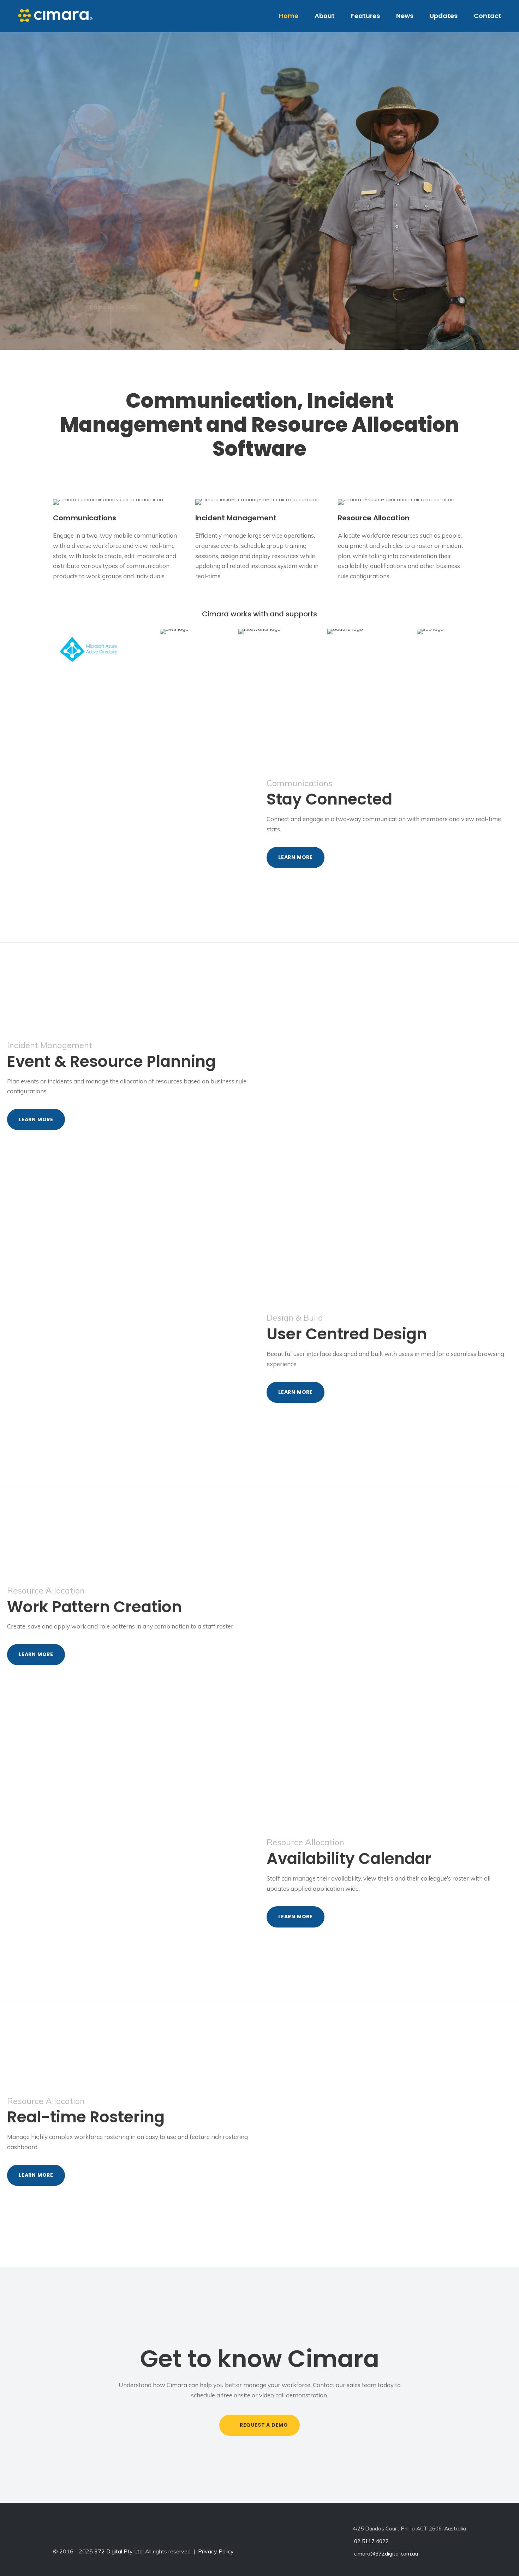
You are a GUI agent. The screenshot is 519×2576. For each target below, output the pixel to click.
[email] (56, 2533)
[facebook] (77, 2533)
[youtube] (118, 2533)
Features (365, 16)
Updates (444, 16)
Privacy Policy (216, 2551)
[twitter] (97, 2533)
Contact (488, 16)
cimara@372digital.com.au (385, 2554)
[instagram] (138, 2533)
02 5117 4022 (371, 2541)
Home (289, 16)
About (325, 16)
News (405, 16)
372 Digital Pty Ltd (118, 2551)
